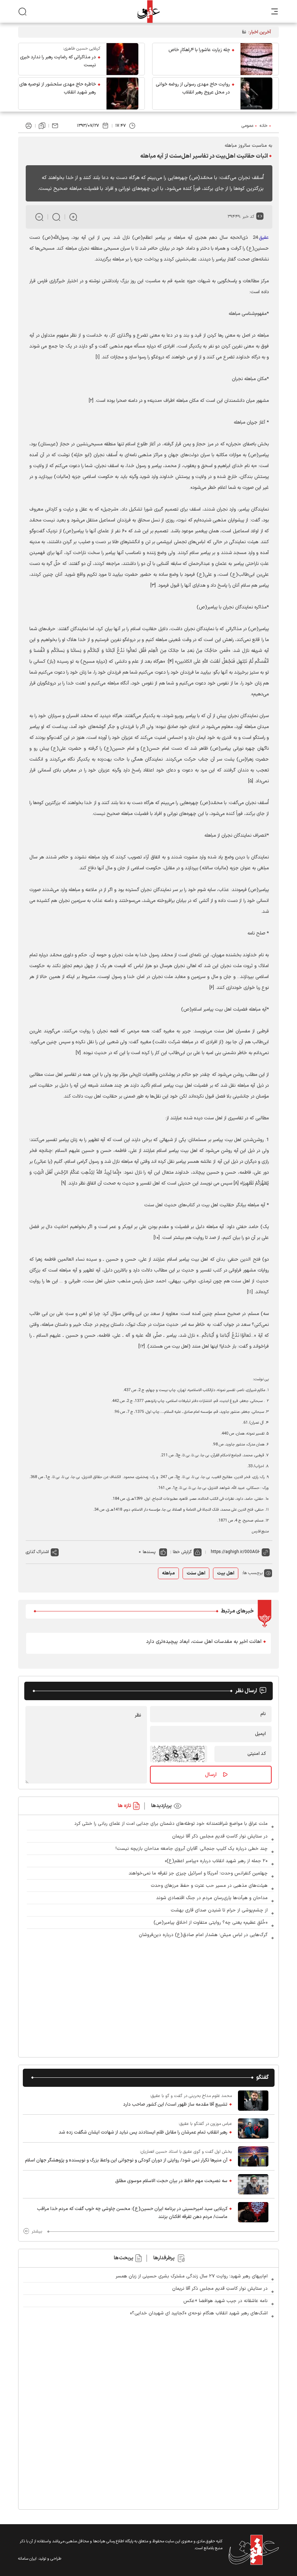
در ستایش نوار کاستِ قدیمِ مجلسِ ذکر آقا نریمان (220, 1836)
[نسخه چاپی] (29, 126)
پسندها (149, 1552)
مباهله (168, 1573)
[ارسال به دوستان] (55, 126)
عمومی (248, 126)
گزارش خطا (182, 1552)
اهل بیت (226, 1573)
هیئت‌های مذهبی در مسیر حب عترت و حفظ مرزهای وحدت (209, 1886)
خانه (264, 126)
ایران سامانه (27, 2559)
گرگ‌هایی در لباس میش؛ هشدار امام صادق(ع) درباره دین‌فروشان (203, 1935)
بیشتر (37, 2231)
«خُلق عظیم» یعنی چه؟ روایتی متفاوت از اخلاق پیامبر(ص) (211, 1923)
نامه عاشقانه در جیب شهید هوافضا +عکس (225, 2301)
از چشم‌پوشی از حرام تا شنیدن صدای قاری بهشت (219, 1910)
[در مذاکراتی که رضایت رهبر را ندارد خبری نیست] (122, 59)
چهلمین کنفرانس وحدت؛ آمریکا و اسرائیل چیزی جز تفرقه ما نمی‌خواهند (198, 1873)
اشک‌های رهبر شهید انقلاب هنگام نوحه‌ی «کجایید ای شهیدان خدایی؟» (199, 2313)
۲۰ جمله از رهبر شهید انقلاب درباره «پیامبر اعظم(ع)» (216, 1861)
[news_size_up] (73, 217)
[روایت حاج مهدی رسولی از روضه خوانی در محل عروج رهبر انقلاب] (256, 93)
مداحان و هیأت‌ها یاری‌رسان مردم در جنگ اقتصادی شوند (212, 1898)
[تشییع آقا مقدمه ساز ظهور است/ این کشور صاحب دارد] (253, 2101)
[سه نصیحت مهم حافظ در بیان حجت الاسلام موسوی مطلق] (253, 2184)
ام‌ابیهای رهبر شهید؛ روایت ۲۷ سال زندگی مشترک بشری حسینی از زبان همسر (192, 2276)
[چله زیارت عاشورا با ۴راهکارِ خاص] (256, 59)
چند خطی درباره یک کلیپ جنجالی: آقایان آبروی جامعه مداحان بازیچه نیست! (192, 1849)
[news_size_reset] (56, 217)
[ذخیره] (42, 126)
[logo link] (148, 11)
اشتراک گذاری (37, 1552)
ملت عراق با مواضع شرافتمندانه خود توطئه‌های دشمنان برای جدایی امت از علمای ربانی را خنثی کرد (171, 1824)
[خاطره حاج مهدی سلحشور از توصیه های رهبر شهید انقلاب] (122, 93)
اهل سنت (196, 1573)
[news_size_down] (39, 217)
